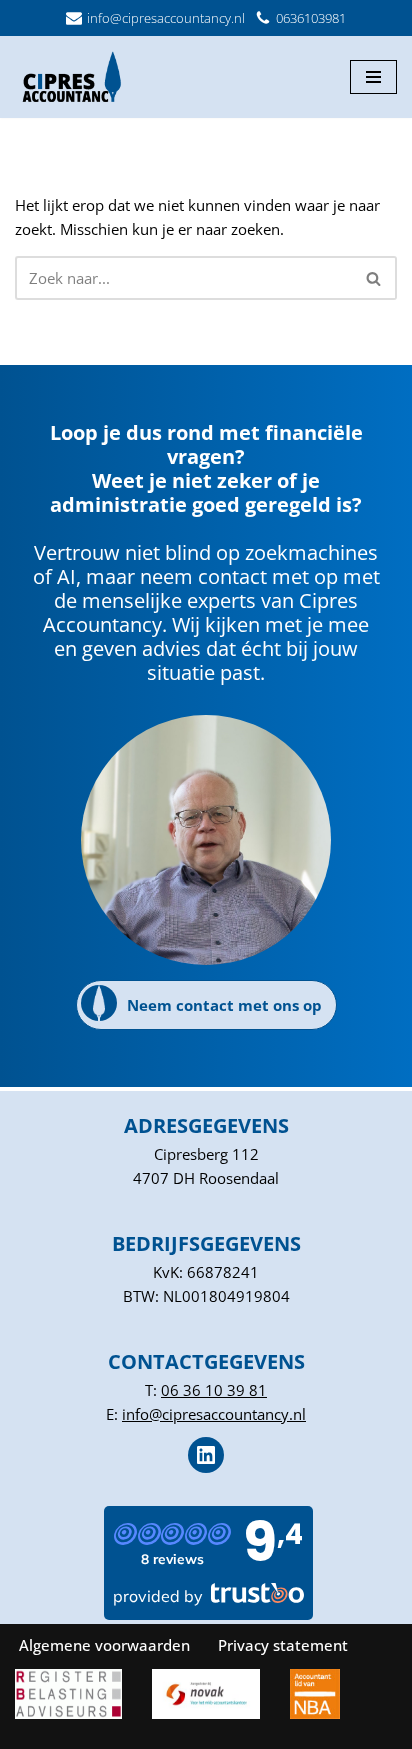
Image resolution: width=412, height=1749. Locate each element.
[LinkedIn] (206, 1454)
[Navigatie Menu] (373, 77)
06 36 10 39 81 (214, 1389)
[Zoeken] (374, 278)
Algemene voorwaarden (104, 1645)
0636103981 (311, 18)
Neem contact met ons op (224, 1005)
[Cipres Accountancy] (75, 77)
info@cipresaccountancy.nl (166, 18)
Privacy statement (283, 1645)
